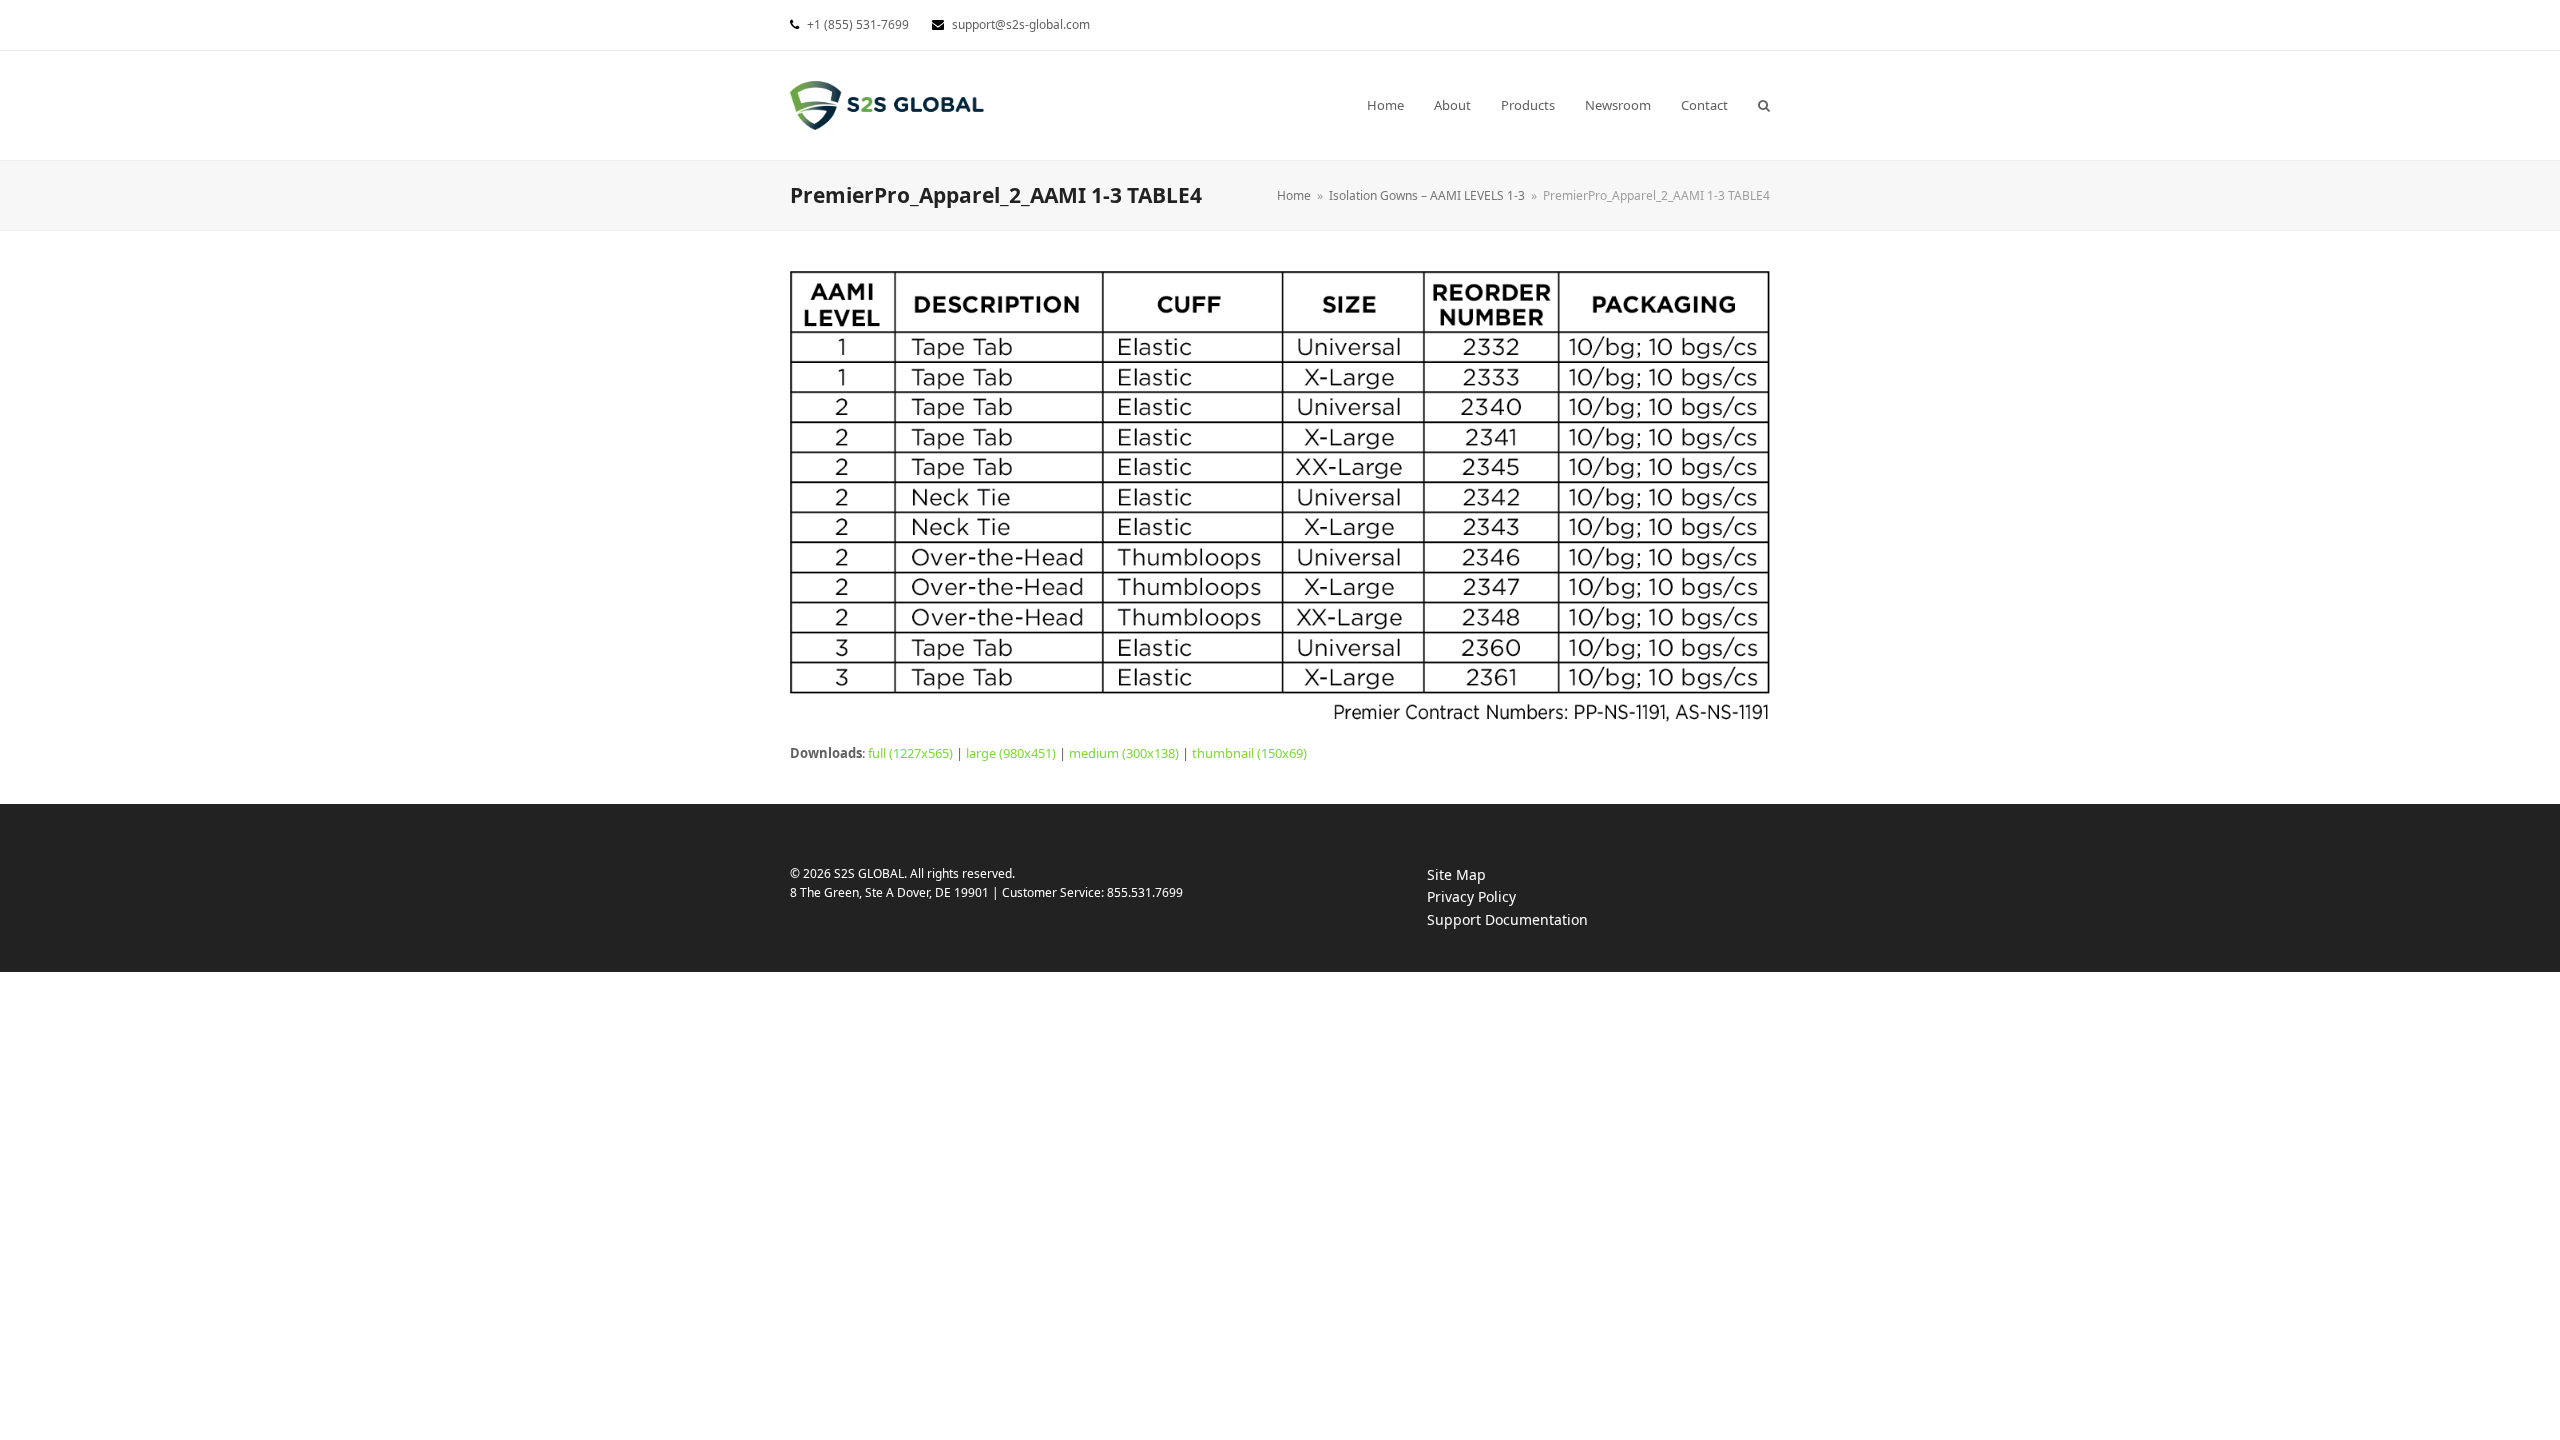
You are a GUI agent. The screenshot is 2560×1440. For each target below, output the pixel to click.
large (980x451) (1011, 753)
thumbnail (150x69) (1249, 753)
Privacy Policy (1491, 897)
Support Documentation (1527, 920)
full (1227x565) (910, 753)
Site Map (1456, 874)
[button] (1764, 105)
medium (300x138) (1124, 753)
